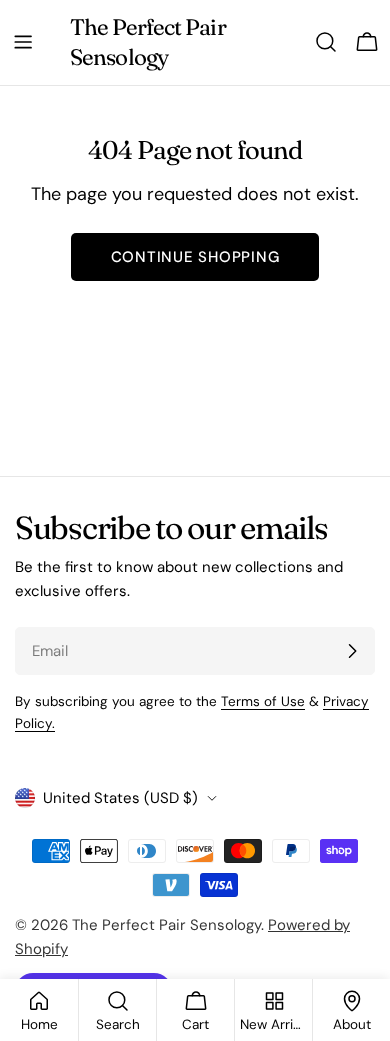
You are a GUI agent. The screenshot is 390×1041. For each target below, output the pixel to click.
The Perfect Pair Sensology (148, 42)
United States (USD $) (120, 798)
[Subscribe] (352, 651)
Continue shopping (195, 257)
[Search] (326, 42)
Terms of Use (263, 701)
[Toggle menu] (23, 42)
